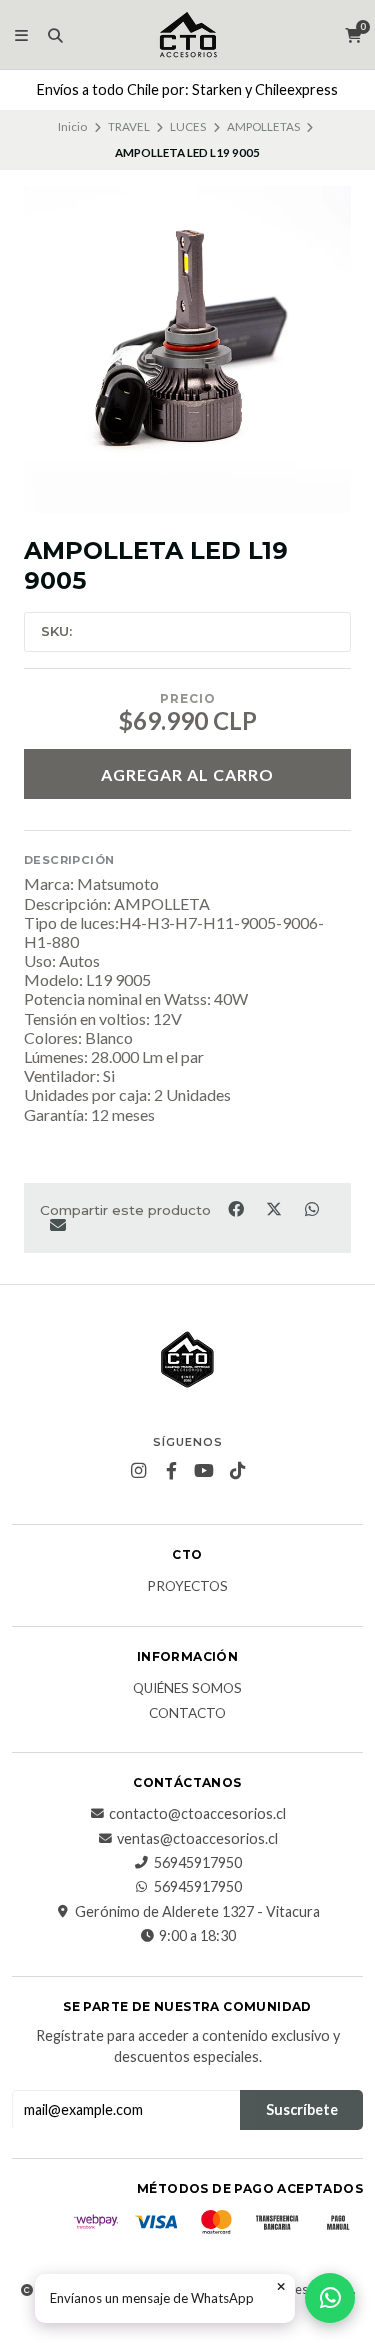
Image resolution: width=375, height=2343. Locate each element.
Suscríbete (302, 2109)
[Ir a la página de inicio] (188, 35)
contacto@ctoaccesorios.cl (197, 1814)
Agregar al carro (187, 774)
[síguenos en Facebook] (171, 1471)
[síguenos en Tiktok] (237, 1471)
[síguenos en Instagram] (138, 1471)
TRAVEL (129, 126)
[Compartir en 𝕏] (275, 1208)
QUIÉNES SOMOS (187, 1689)
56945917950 (198, 1863)
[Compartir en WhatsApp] (311, 1208)
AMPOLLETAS (263, 126)
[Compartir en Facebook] (237, 1208)
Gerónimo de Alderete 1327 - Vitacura (197, 1912)
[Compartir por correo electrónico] (57, 1225)
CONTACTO (187, 1714)
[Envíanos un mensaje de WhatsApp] (330, 2298)
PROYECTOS (187, 1587)
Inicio (72, 126)
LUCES (188, 126)
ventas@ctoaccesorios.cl (197, 1839)
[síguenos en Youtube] (204, 1471)
